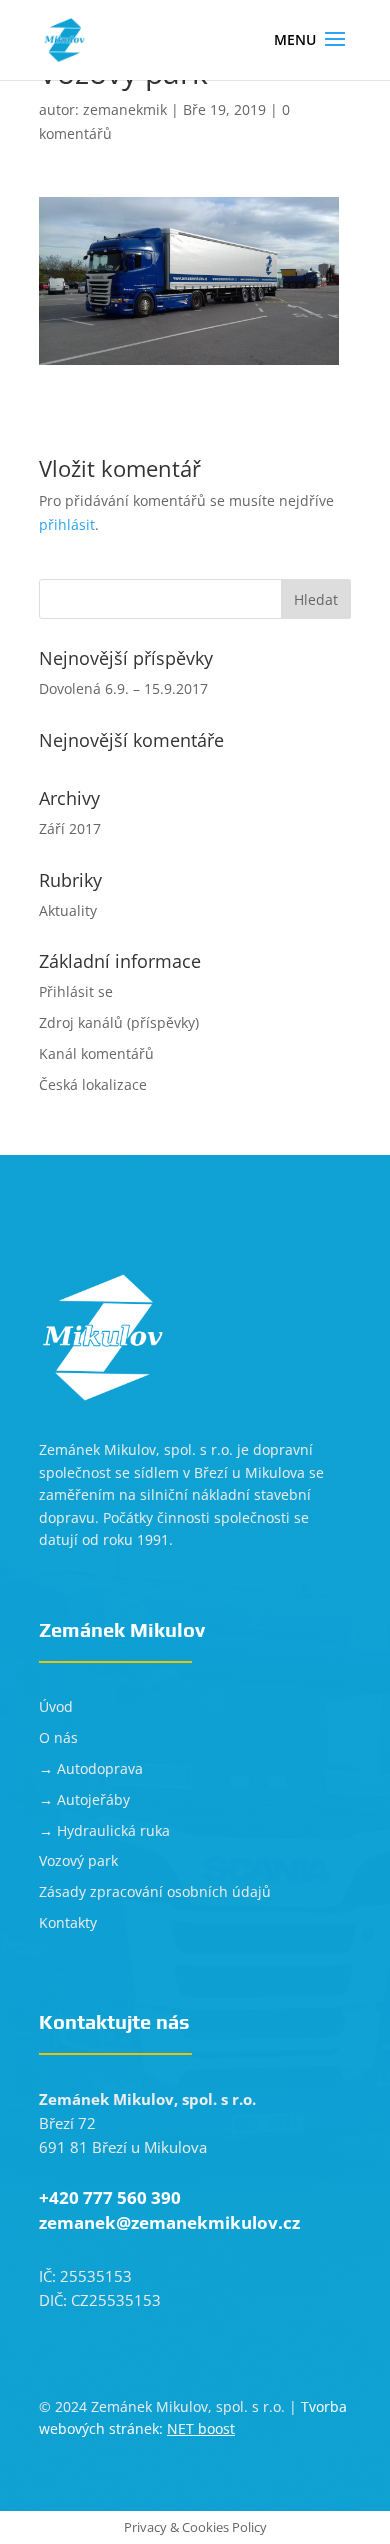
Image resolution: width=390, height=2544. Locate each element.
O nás (58, 1737)
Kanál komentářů (96, 1053)
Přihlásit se (76, 991)
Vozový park (78, 1860)
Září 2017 (70, 828)
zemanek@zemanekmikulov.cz (169, 2222)
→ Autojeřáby (84, 1799)
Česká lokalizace (93, 1084)
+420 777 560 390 (110, 2197)
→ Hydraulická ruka (104, 1830)
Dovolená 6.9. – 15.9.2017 (123, 688)
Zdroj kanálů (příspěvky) (119, 1022)
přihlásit (67, 524)
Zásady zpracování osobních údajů (155, 1891)
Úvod (56, 1706)
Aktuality (68, 910)
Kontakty (68, 1922)
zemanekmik (125, 109)
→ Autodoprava (91, 1768)
